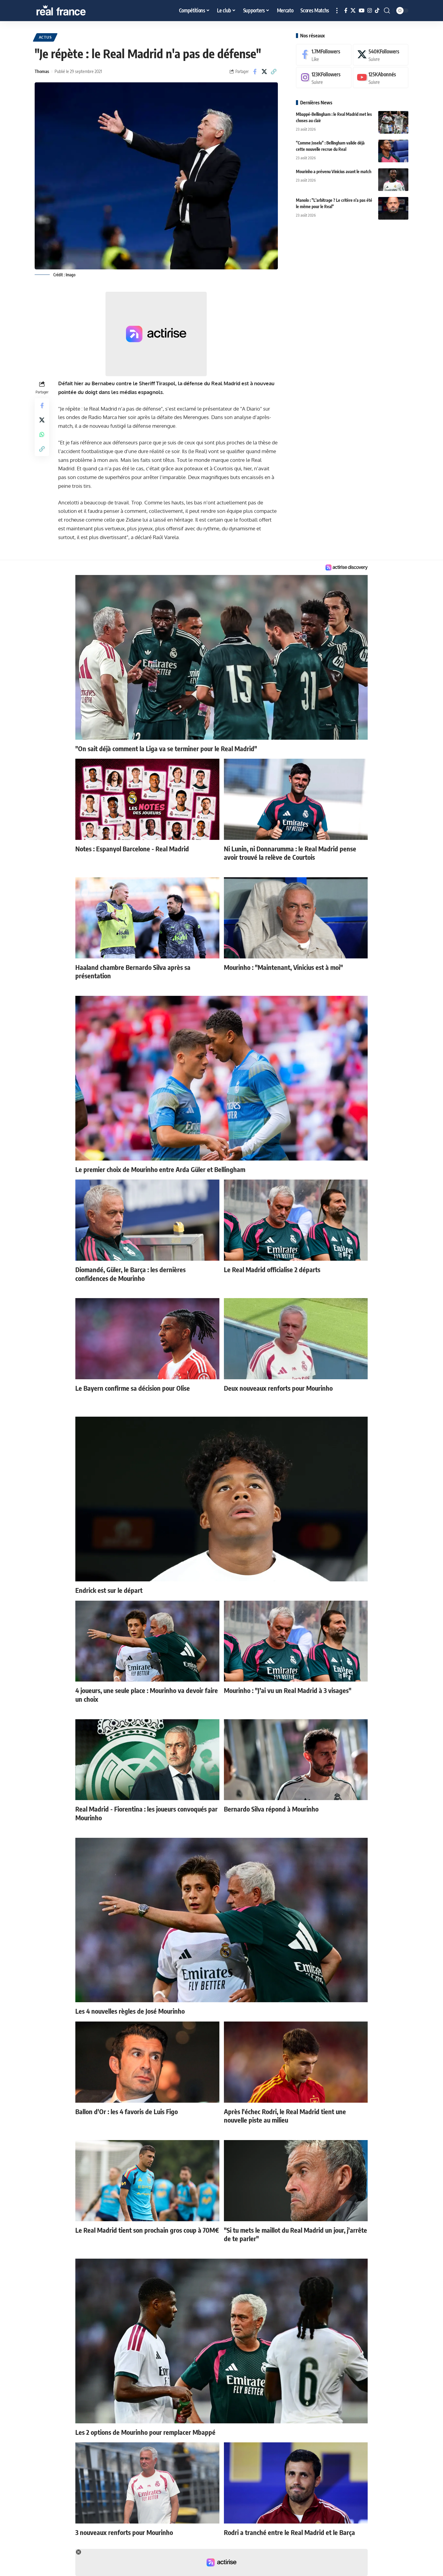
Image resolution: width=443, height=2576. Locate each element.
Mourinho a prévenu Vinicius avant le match (334, 172)
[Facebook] (346, 11)
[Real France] (74, 11)
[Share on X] (264, 71)
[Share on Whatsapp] (42, 434)
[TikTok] (377, 11)
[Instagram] (370, 11)
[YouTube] (361, 11)
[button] (337, 11)
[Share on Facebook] (255, 71)
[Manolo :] (393, 208)
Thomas (42, 71)
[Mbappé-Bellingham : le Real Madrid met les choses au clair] (393, 122)
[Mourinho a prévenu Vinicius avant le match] (393, 180)
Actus (45, 37)
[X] (353, 11)
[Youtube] (381, 78)
